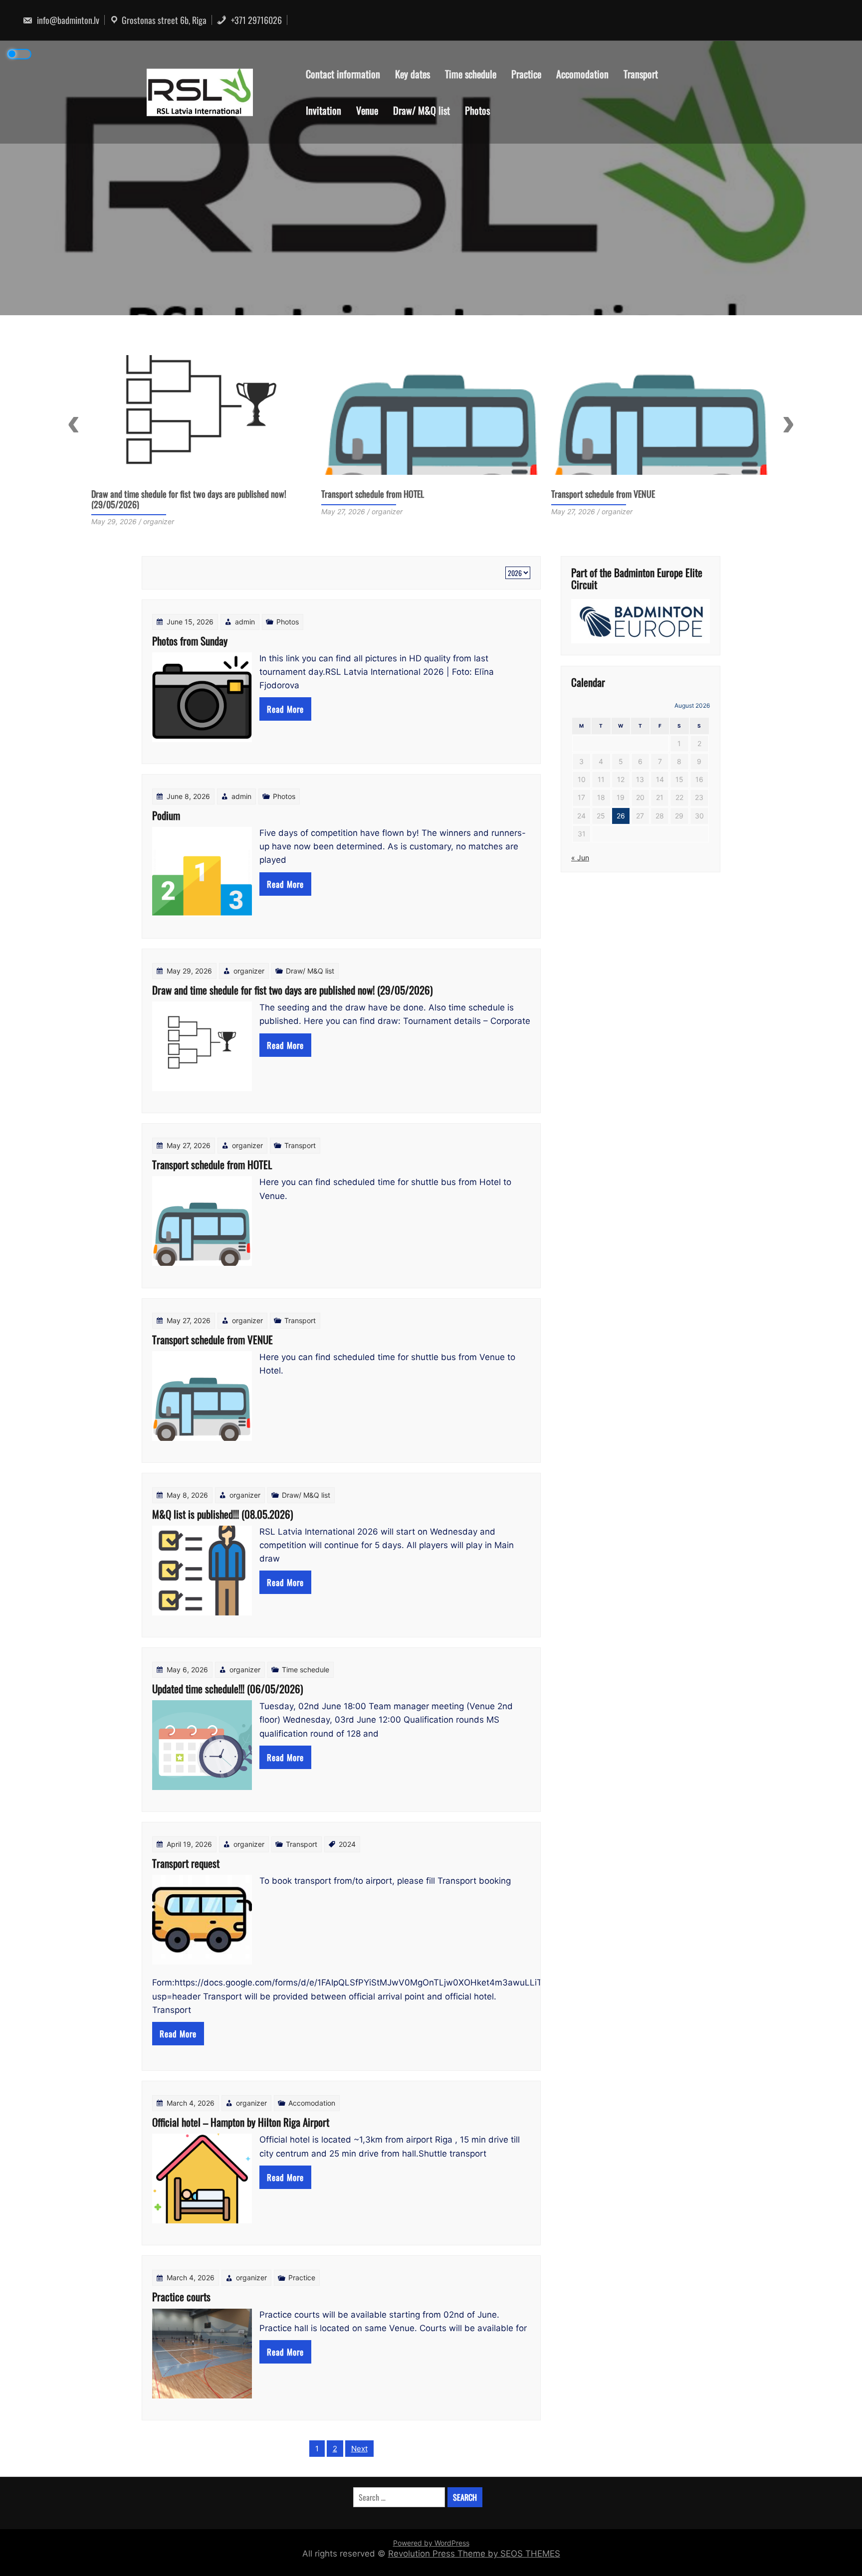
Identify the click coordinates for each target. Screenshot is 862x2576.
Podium (166, 815)
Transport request (186, 1863)
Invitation (323, 110)
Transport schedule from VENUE (373, 494)
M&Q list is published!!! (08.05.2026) (612, 494)
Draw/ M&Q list (422, 110)
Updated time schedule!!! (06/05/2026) (227, 1688)
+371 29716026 (255, 20)
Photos (477, 110)
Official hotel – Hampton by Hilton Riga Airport (241, 2122)
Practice (526, 74)
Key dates (413, 74)
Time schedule (471, 74)
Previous (74, 424)
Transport (641, 74)
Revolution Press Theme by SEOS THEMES (474, 2554)
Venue (367, 110)
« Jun (580, 858)
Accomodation (582, 74)
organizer (249, 971)
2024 (347, 1844)
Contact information (343, 74)
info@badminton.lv (67, 20)
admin (245, 622)
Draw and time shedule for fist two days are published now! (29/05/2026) (292, 990)
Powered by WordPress (431, 2543)
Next (788, 424)
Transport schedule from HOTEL (143, 494)
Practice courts (181, 2296)
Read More (285, 709)
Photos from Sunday (190, 641)
